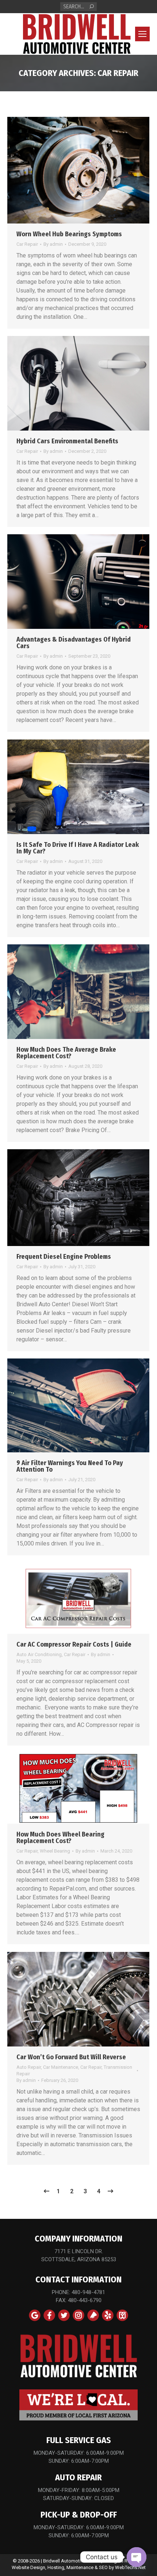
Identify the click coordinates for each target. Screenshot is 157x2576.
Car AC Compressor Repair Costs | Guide (74, 1644)
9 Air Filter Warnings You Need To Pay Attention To (70, 1466)
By (53, 244)
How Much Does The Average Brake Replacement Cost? (66, 1053)
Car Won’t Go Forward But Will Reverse (71, 2057)
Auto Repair (29, 2067)
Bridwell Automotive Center (72, 2561)
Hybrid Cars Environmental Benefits (67, 441)
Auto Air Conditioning (39, 1654)
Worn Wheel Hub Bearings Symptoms (69, 234)
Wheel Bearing (55, 1851)
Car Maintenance (61, 2067)
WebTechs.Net (130, 2567)
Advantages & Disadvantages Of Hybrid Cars (74, 643)
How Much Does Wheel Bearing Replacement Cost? (60, 1838)
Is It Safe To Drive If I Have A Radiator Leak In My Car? (78, 848)
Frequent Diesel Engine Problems (64, 1257)
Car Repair (27, 244)
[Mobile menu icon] (142, 34)
